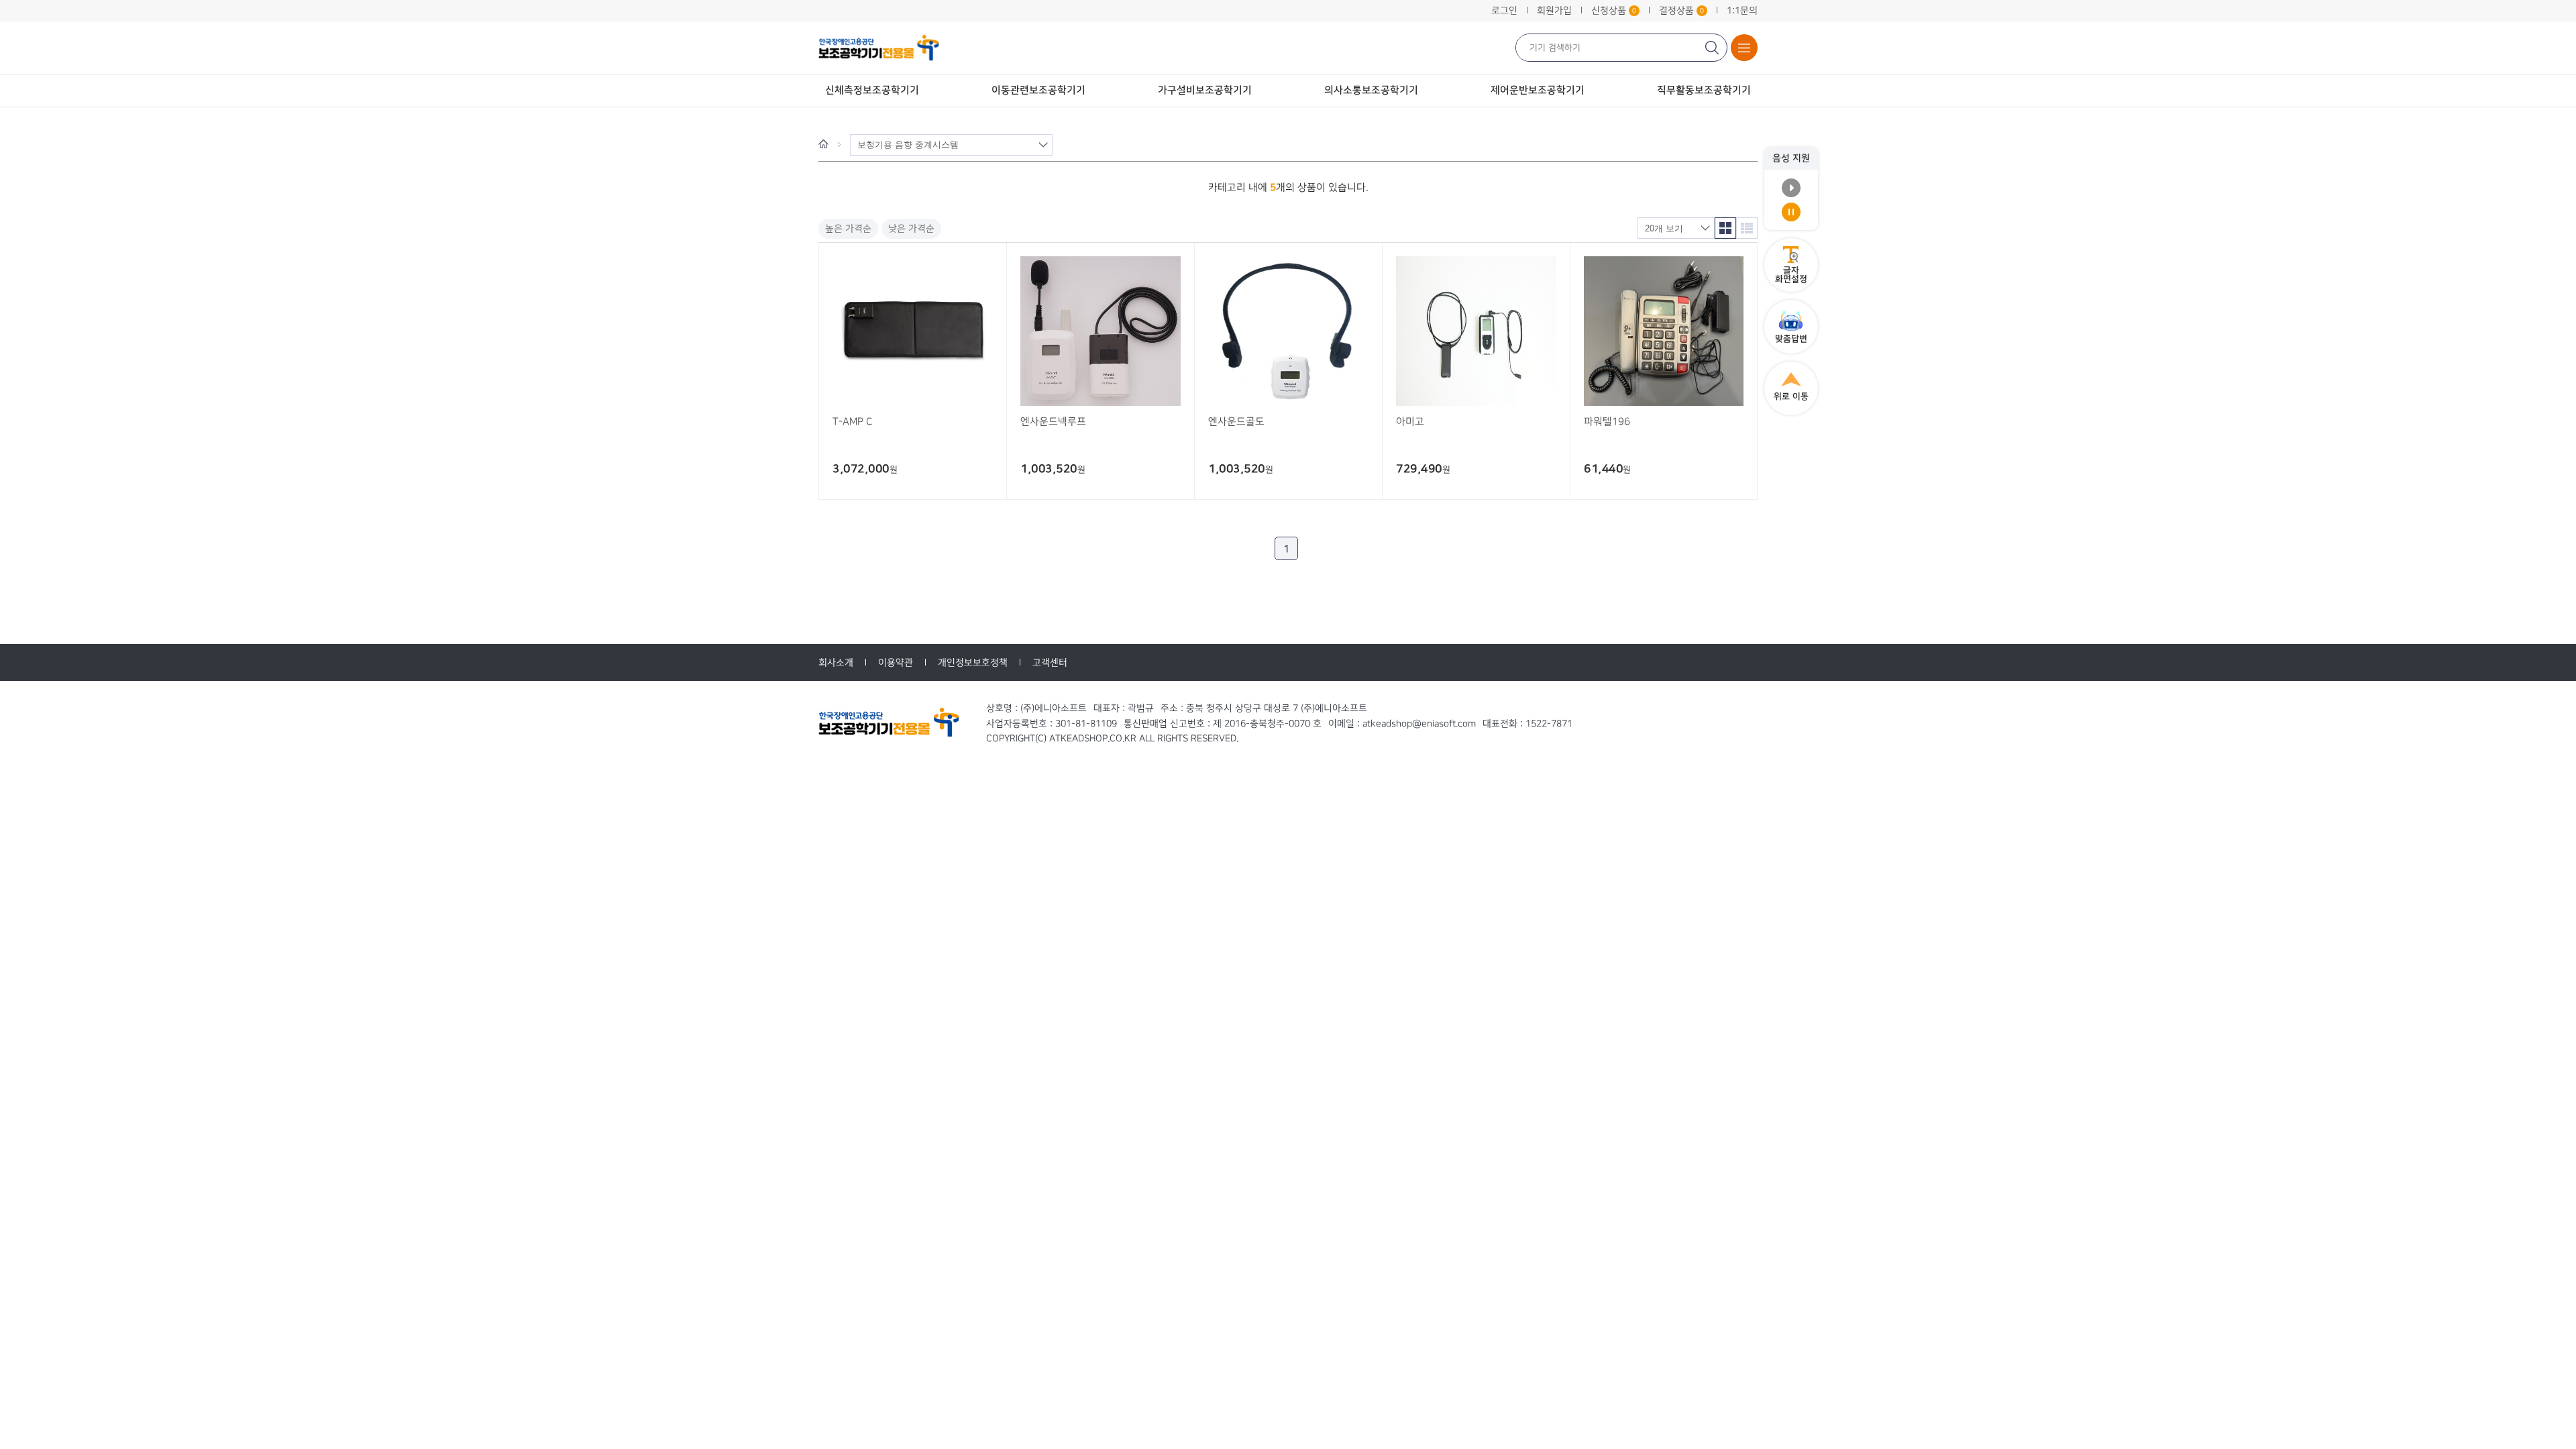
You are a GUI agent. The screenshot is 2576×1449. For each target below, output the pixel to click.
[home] (823, 144)
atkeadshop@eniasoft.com (1419, 723)
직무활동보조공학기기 (1704, 90)
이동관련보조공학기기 (1038, 90)
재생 (1791, 188)
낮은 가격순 (911, 228)
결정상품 (1681, 10)
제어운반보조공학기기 (1538, 90)
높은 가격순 (848, 228)
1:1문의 (1742, 10)
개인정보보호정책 (973, 662)
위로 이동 (1791, 396)
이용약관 (896, 662)
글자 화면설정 (1791, 275)
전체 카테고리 (1744, 48)
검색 (1713, 48)
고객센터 (1050, 662)
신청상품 (1614, 10)
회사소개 (836, 662)
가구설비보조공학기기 (1205, 90)
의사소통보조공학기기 (1371, 90)
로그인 (1504, 10)
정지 (1791, 212)
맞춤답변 (1791, 339)
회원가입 (1554, 10)
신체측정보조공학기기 (872, 90)
